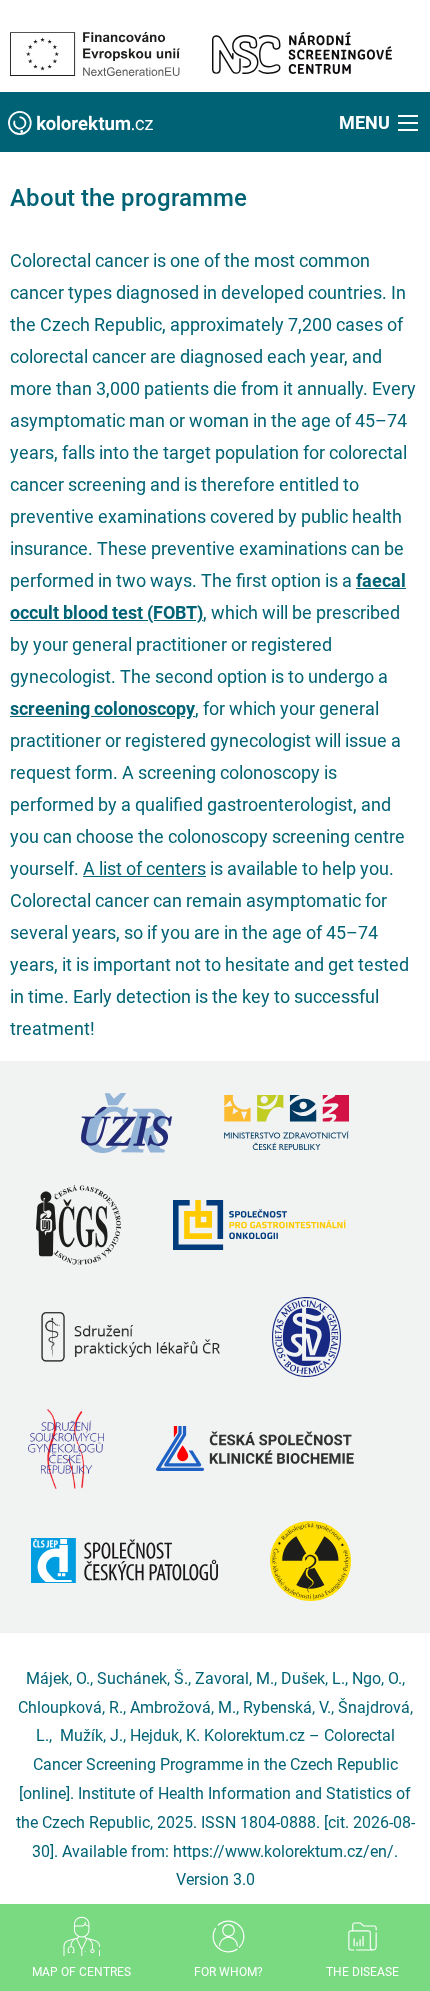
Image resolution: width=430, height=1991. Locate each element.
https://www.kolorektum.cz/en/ (283, 1851)
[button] (380, 122)
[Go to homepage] (80, 121)
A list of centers (144, 868)
